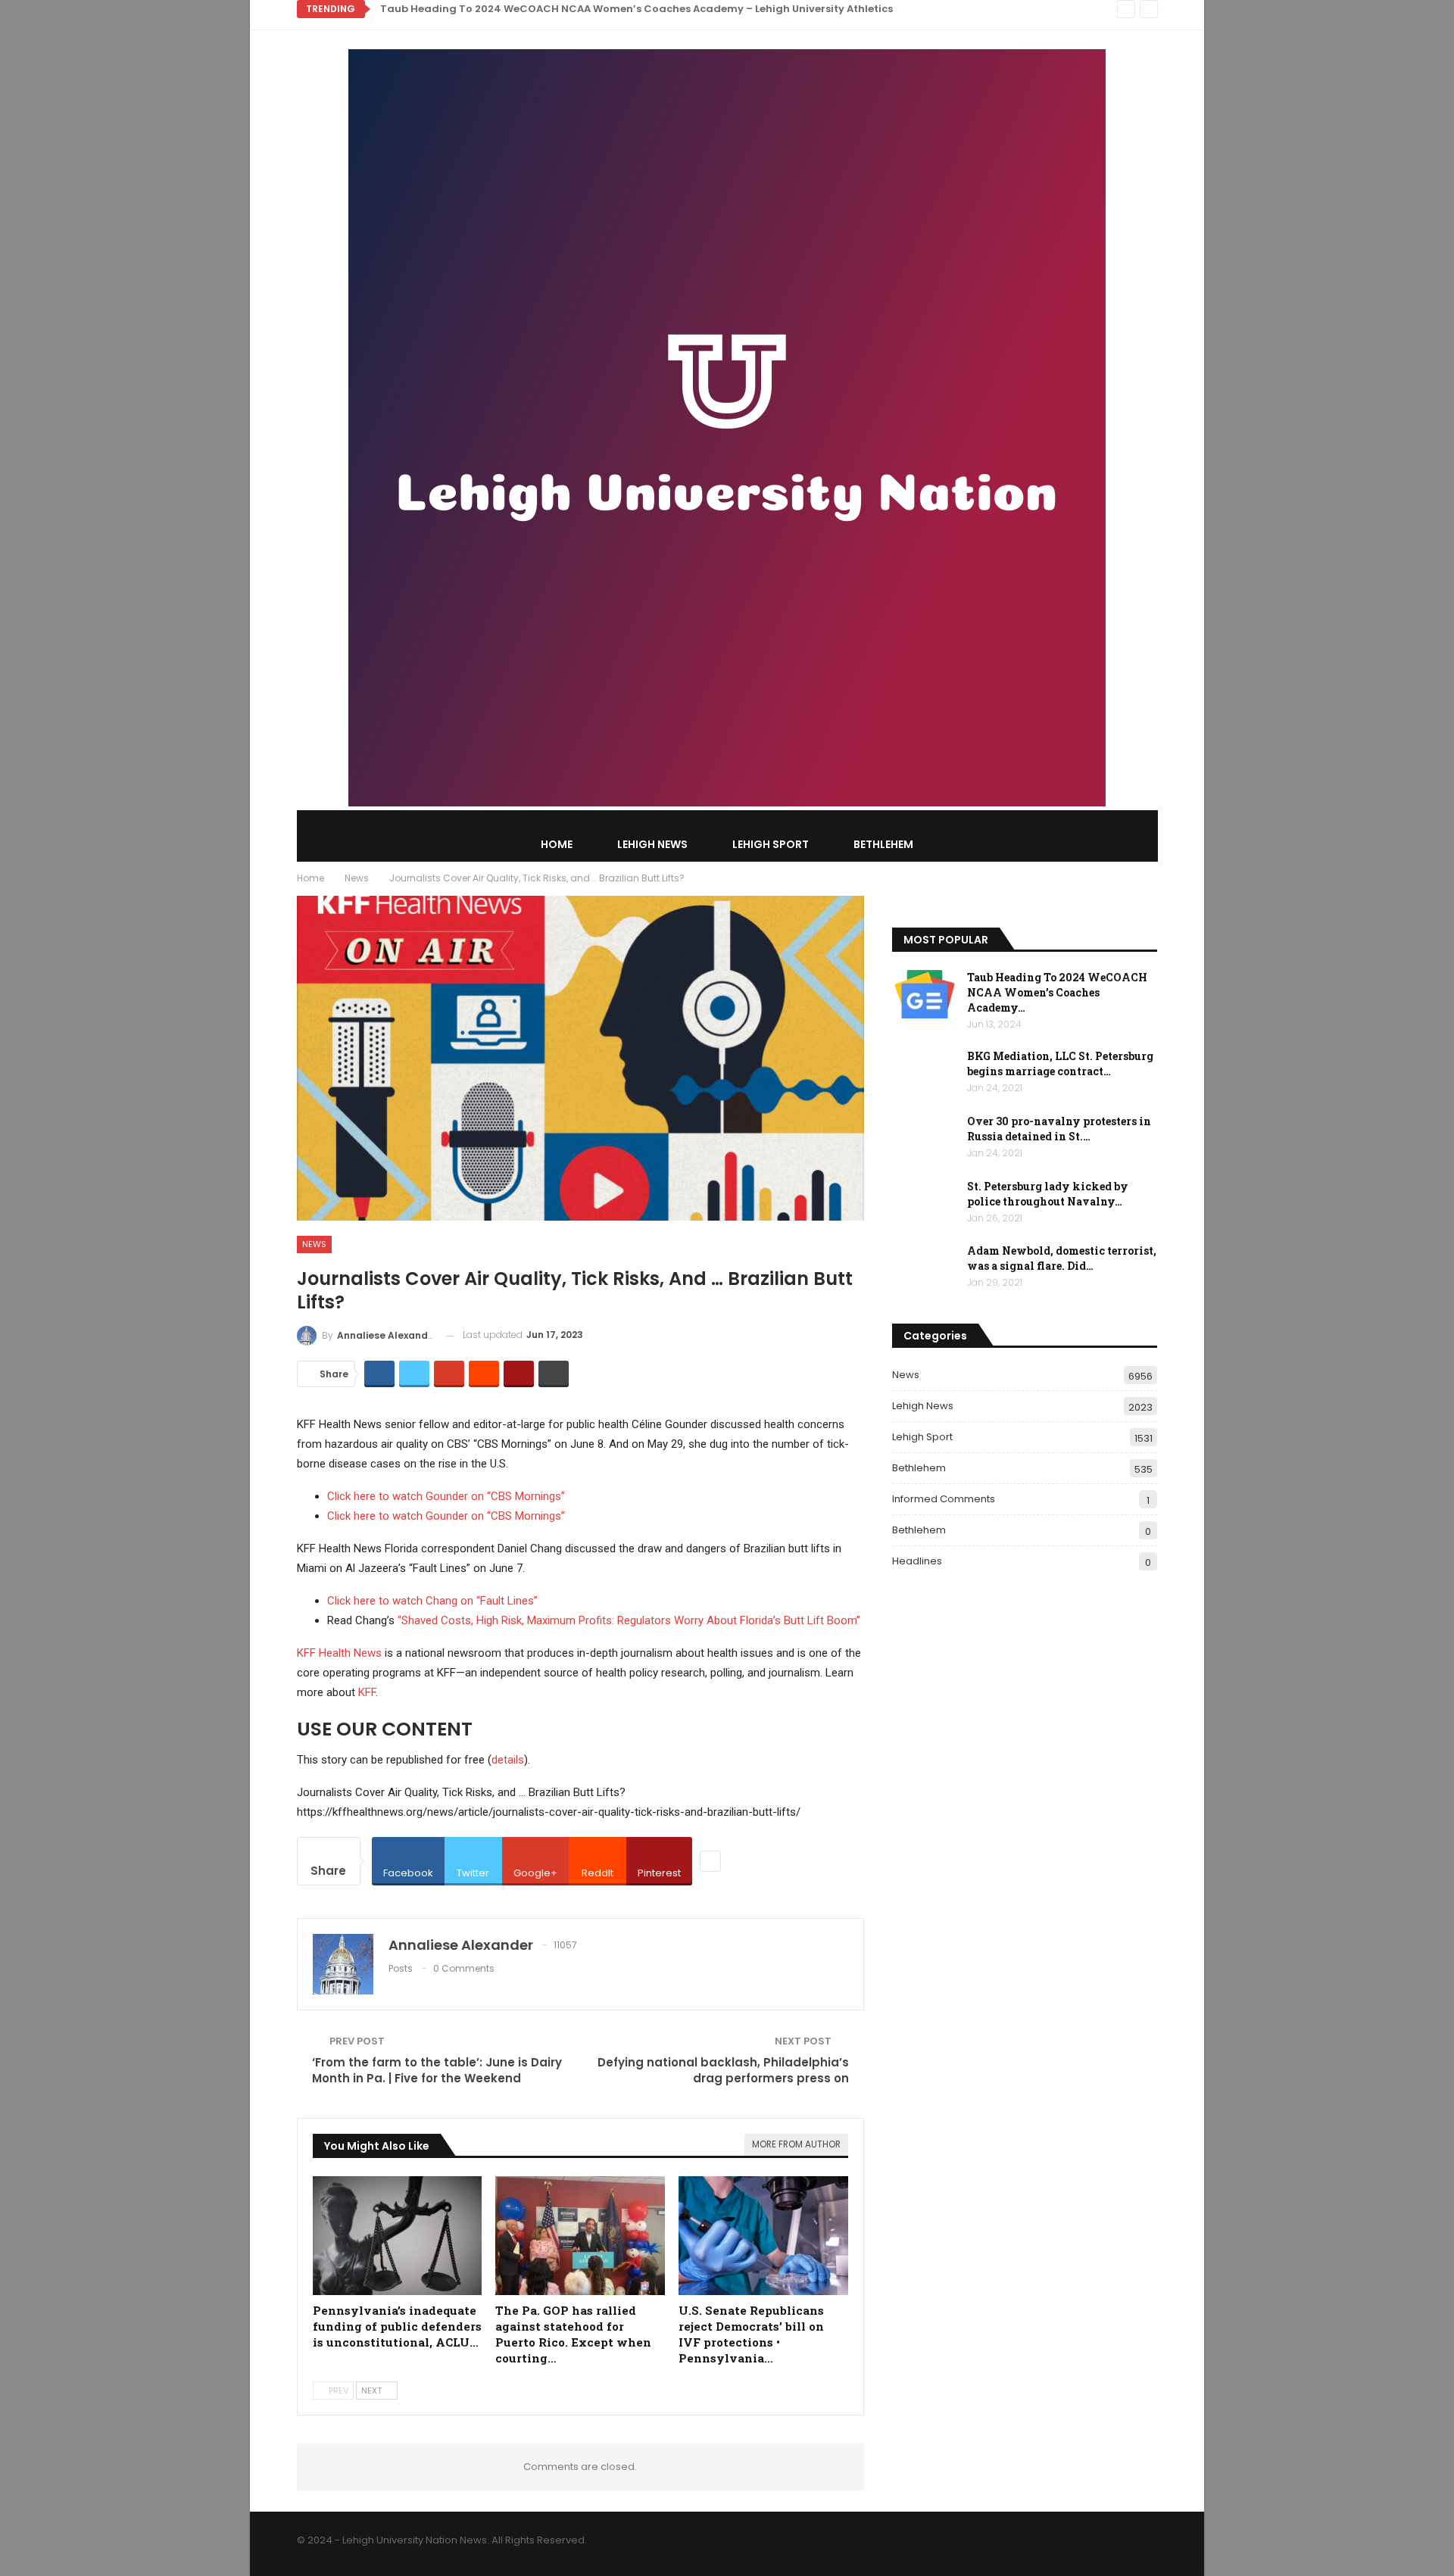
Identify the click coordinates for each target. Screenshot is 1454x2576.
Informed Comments (944, 1499)
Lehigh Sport (771, 844)
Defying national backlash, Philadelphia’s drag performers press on (723, 2070)
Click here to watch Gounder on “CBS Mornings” (446, 1496)
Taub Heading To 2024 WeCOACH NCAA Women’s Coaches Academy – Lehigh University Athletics (637, 9)
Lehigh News (652, 844)
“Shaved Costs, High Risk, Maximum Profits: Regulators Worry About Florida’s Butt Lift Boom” (629, 1620)
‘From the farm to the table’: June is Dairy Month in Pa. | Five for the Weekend (437, 2070)
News (314, 1244)
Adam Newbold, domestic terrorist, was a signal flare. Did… (1062, 1258)
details (508, 1760)
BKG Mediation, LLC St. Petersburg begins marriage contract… (1060, 1063)
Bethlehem (883, 844)
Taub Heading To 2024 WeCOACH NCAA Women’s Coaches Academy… (1057, 992)
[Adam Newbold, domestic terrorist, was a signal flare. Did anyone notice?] (925, 1268)
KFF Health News (339, 1653)
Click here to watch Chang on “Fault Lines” (432, 1601)
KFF (367, 1692)
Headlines (917, 1561)
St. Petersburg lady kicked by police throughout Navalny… (1048, 1194)
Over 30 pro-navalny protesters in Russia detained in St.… (1059, 1129)
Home (557, 844)
